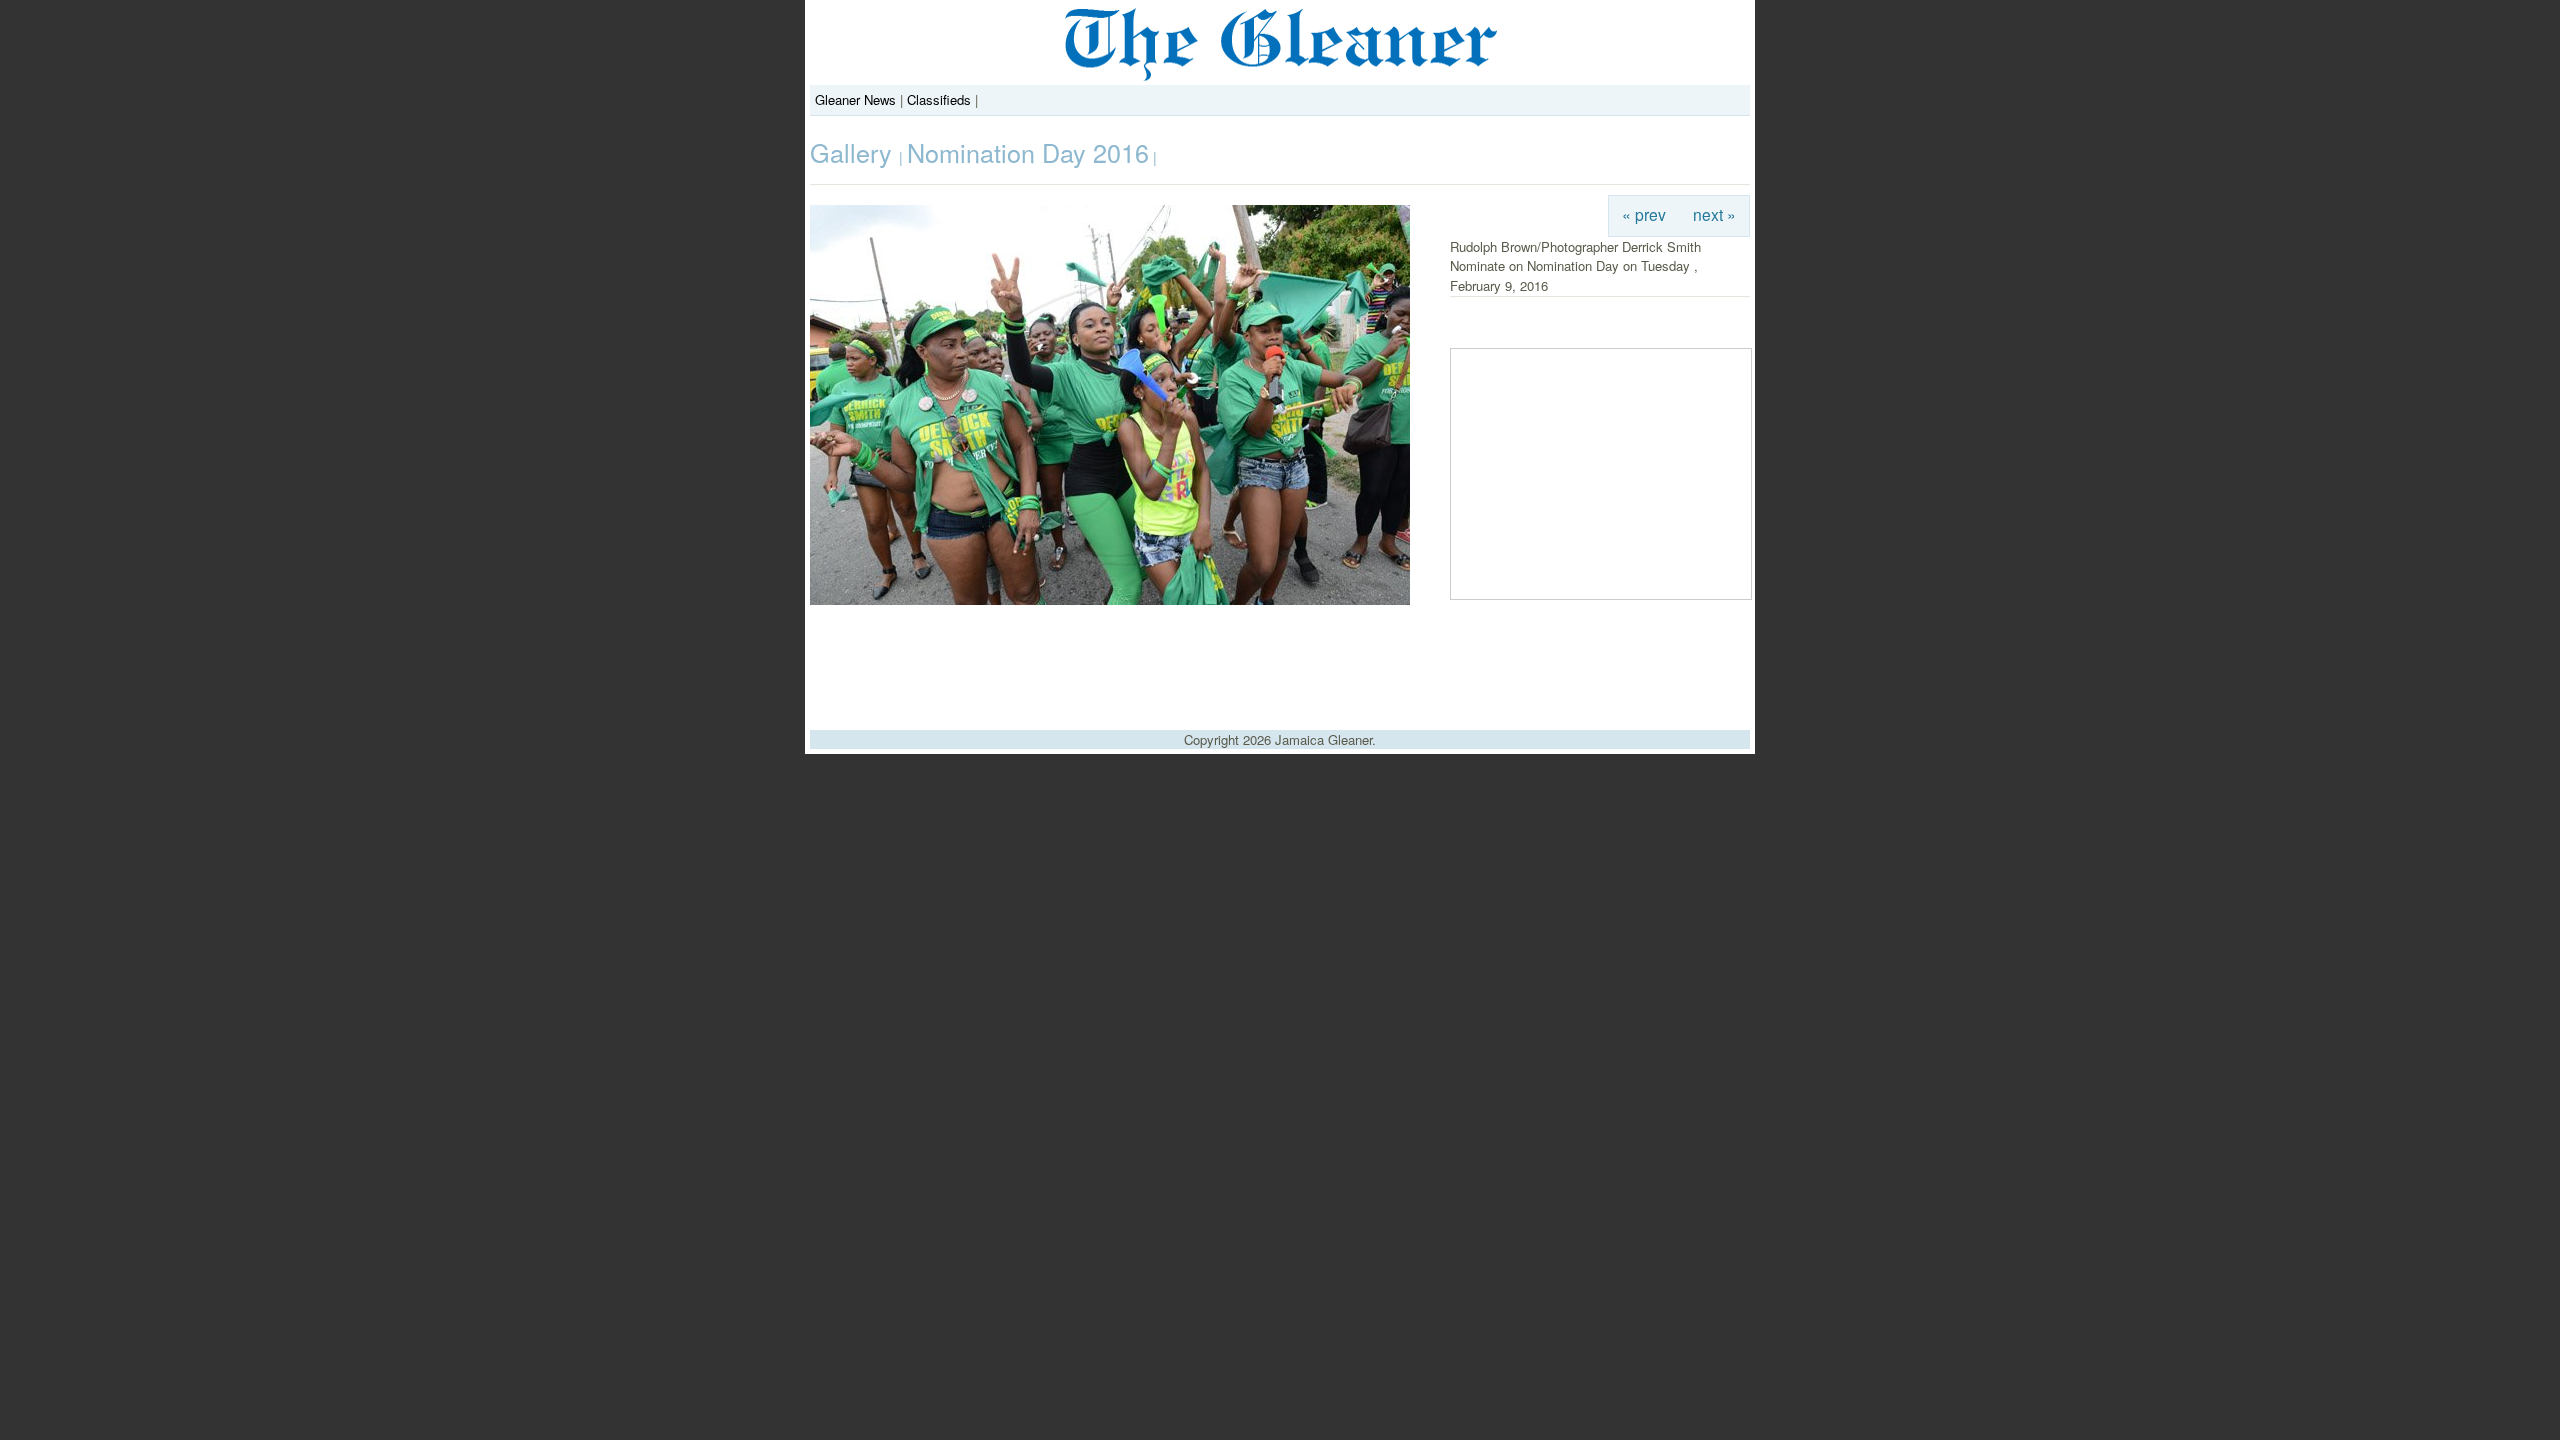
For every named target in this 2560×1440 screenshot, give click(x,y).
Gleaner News (855, 99)
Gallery (854, 152)
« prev (1644, 214)
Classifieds (939, 99)
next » (1714, 214)
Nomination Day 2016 (1028, 152)
